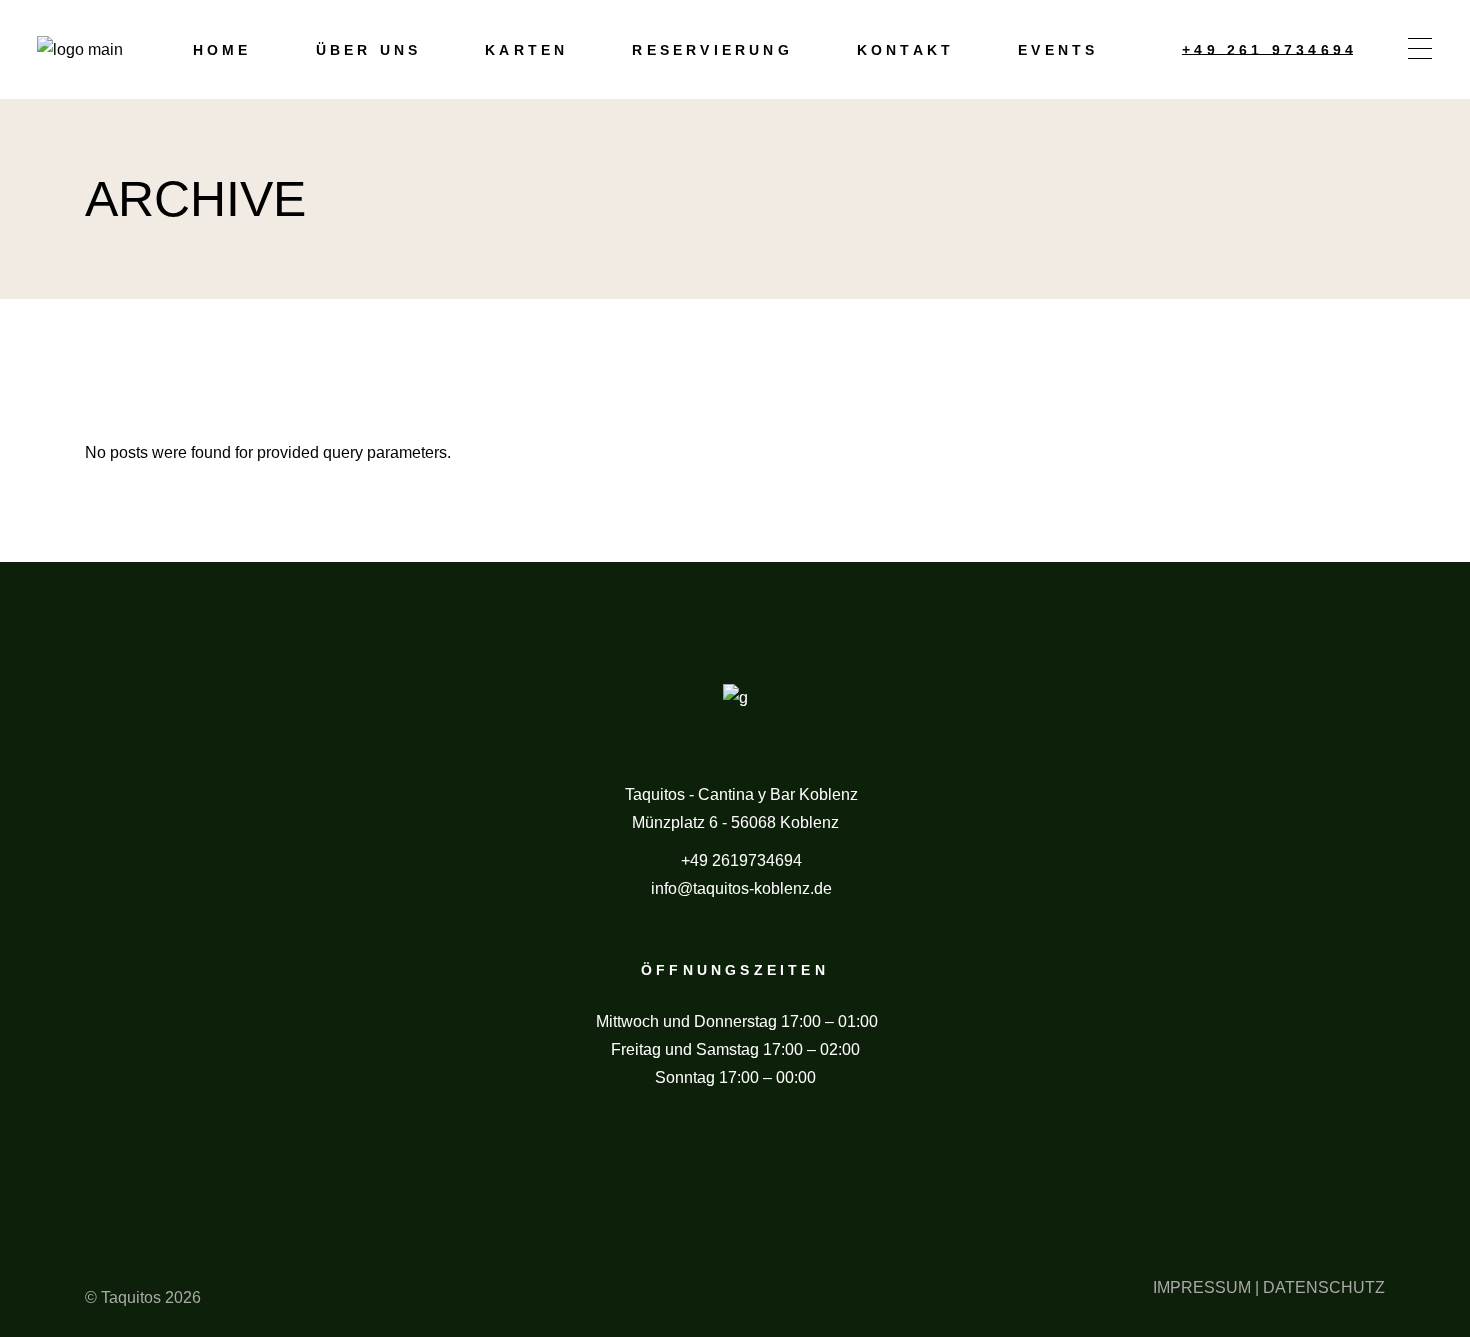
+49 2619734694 (741, 860)
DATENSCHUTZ (1324, 1287)
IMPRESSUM (1202, 1287)
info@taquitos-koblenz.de (741, 888)
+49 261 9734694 (1269, 50)
